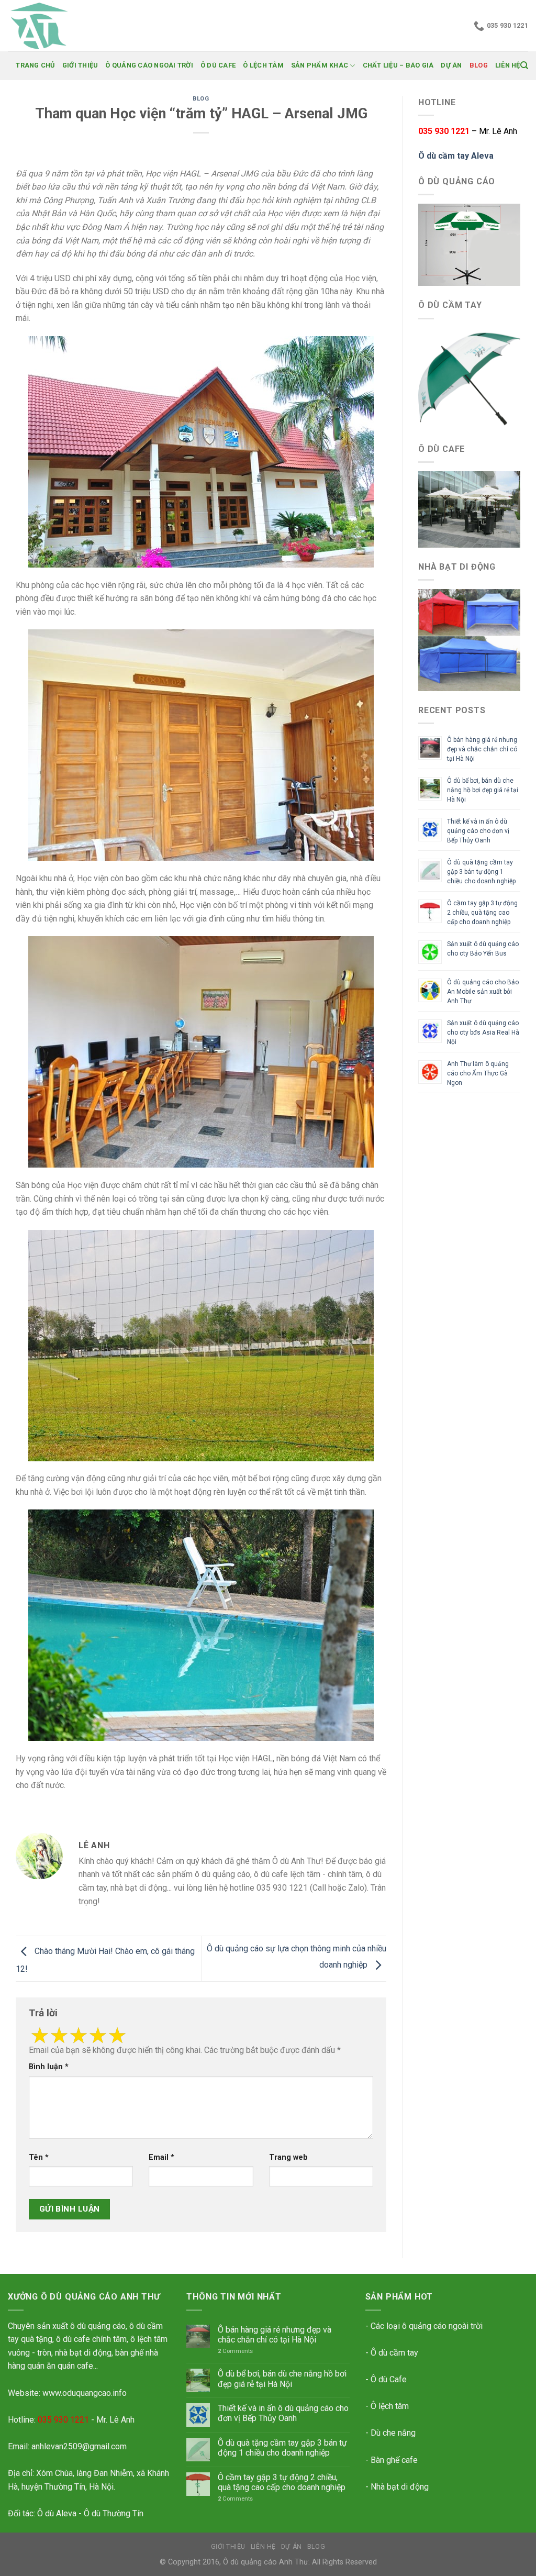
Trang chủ (35, 65)
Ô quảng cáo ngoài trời (149, 65)
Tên (39, 2157)
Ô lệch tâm (263, 65)
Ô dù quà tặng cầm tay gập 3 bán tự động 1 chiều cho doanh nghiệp (481, 872)
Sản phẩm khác (320, 65)
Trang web (288, 2157)
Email (161, 2157)
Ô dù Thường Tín (114, 2513)
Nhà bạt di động (400, 2487)
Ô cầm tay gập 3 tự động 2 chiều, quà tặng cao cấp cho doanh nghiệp (482, 913)
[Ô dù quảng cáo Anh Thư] (60, 26)
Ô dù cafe (218, 65)
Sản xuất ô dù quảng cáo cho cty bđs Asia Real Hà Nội (483, 1032)
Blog (479, 65)
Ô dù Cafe (389, 2379)
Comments (235, 2351)
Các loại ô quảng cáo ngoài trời (427, 2326)
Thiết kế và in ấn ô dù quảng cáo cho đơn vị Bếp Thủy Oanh (478, 831)
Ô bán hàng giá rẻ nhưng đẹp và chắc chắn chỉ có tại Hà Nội (482, 749)
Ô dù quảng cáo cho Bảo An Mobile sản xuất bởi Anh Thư (483, 992)
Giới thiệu (80, 65)
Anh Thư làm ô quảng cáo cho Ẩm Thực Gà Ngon (478, 1073)
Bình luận (49, 2067)
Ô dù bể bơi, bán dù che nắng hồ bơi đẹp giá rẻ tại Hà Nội (483, 790)
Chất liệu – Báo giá (398, 65)
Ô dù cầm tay (394, 2353)
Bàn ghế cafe (394, 2460)
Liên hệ (508, 65)
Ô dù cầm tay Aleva (456, 156)
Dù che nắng (393, 2433)
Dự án (451, 65)
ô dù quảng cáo (98, 2326)
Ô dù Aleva (57, 2513)
